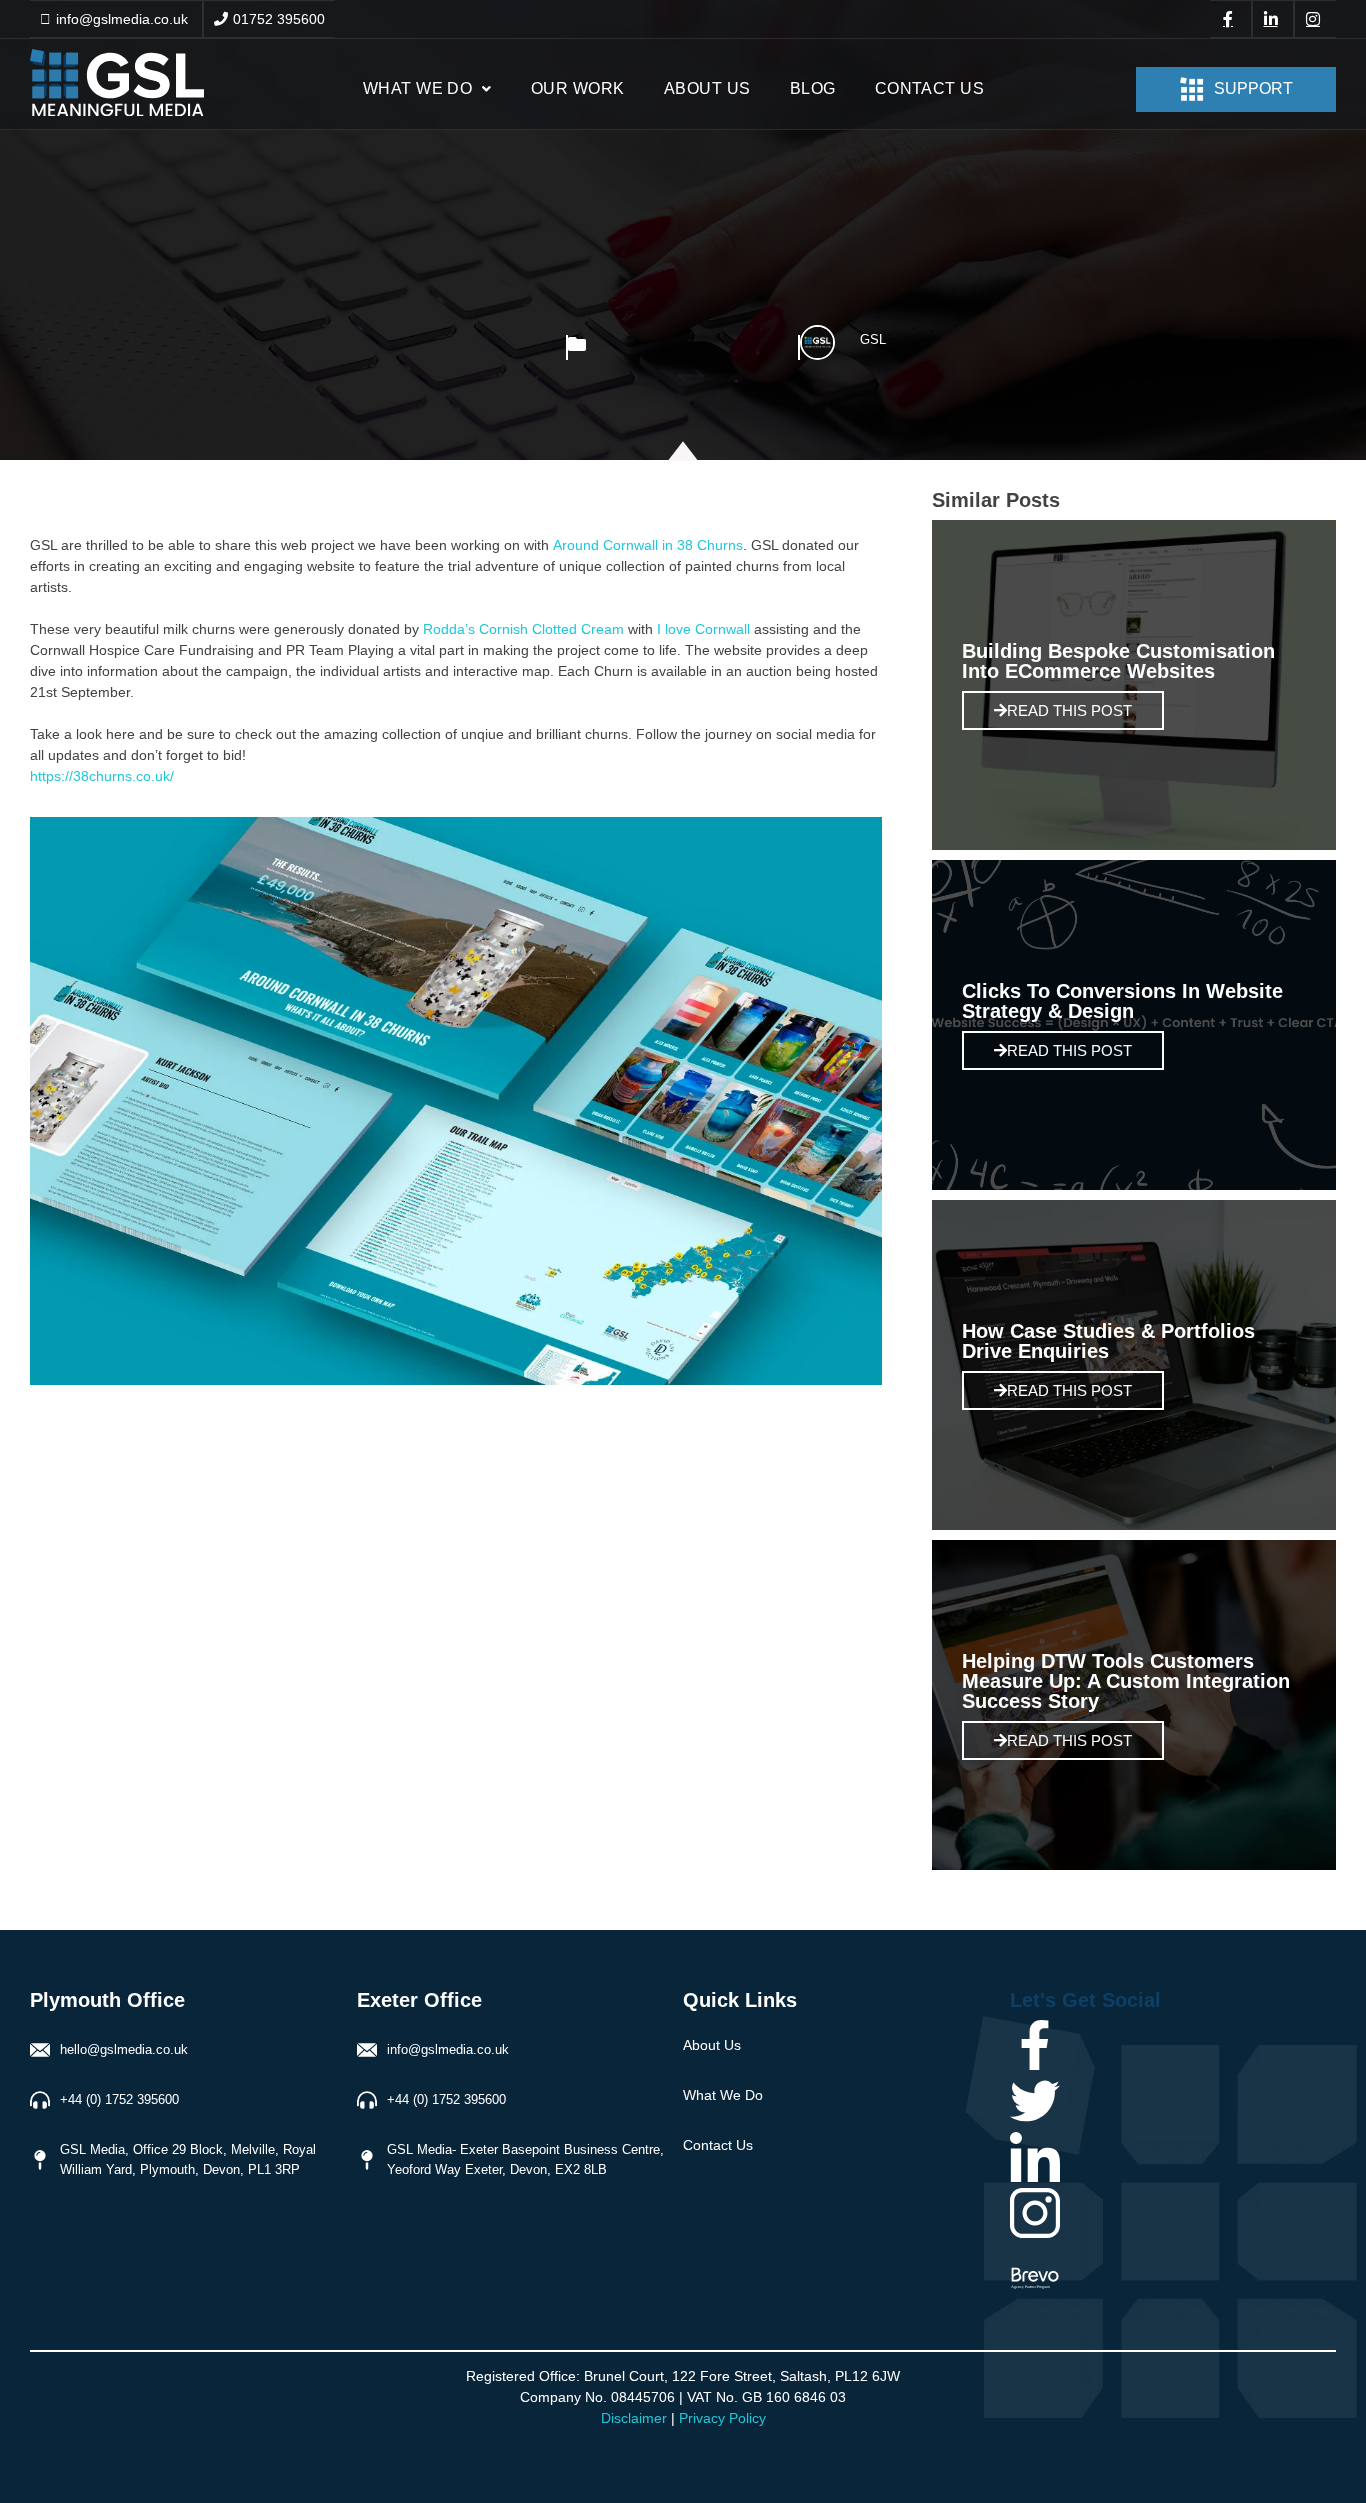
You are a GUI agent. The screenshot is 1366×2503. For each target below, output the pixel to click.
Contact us (930, 88)
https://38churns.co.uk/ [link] (102, 776)
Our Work (578, 88)
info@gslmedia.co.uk (122, 19)
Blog (813, 88)
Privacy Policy (722, 2418)
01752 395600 (279, 19)
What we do (723, 2095)
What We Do (418, 88)
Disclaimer (634, 2418)
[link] (648, 545)
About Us (707, 88)
